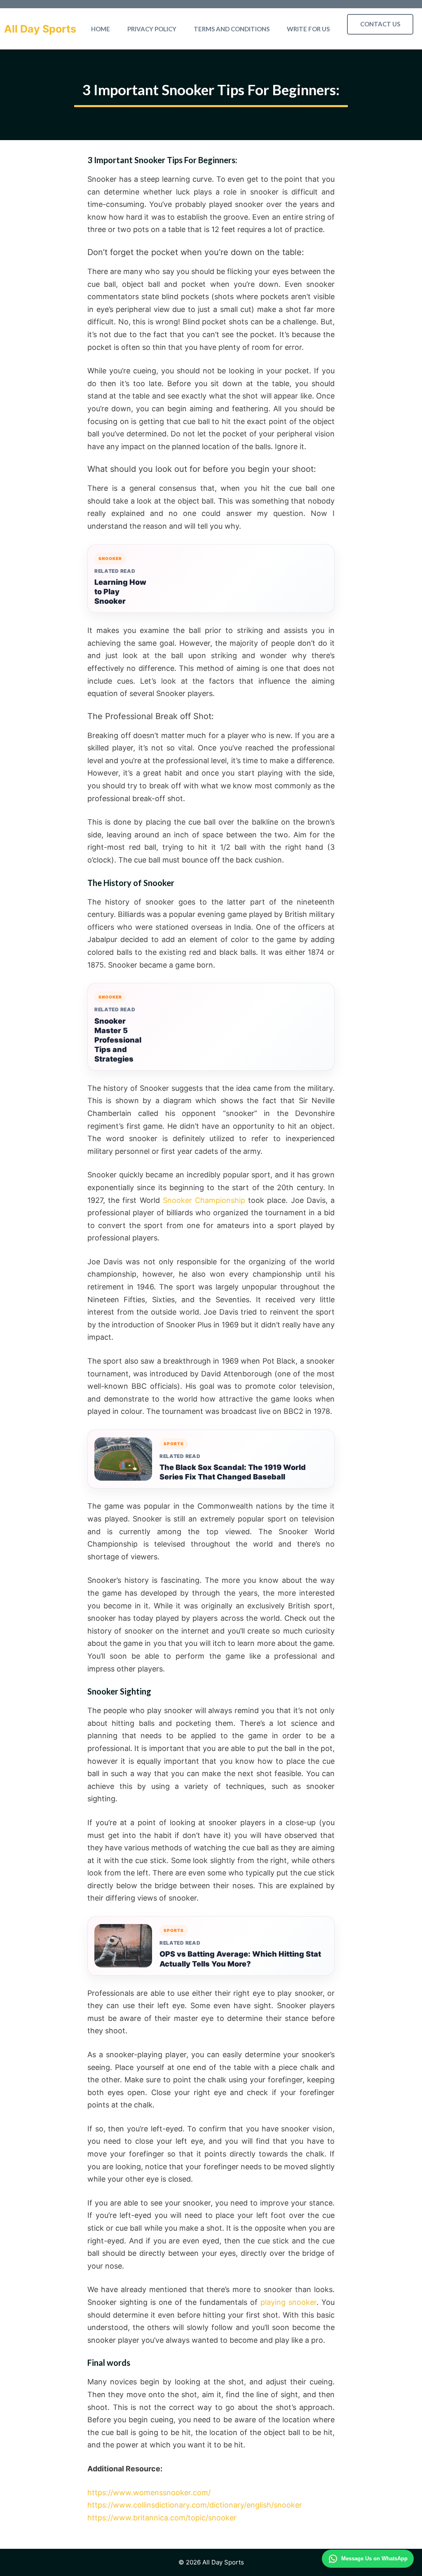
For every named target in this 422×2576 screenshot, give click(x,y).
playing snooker (288, 2302)
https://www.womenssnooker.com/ (149, 2493)
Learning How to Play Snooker (120, 592)
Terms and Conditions (232, 29)
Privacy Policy (152, 29)
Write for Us (308, 29)
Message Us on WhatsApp (374, 2558)
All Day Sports (40, 29)
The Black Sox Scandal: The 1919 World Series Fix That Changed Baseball (233, 1472)
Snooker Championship (204, 1200)
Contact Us (380, 24)
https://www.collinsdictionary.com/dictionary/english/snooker (195, 2505)
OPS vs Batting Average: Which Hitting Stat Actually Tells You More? (240, 1959)
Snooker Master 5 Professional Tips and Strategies (118, 1040)
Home (101, 29)
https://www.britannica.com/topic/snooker (162, 2518)
